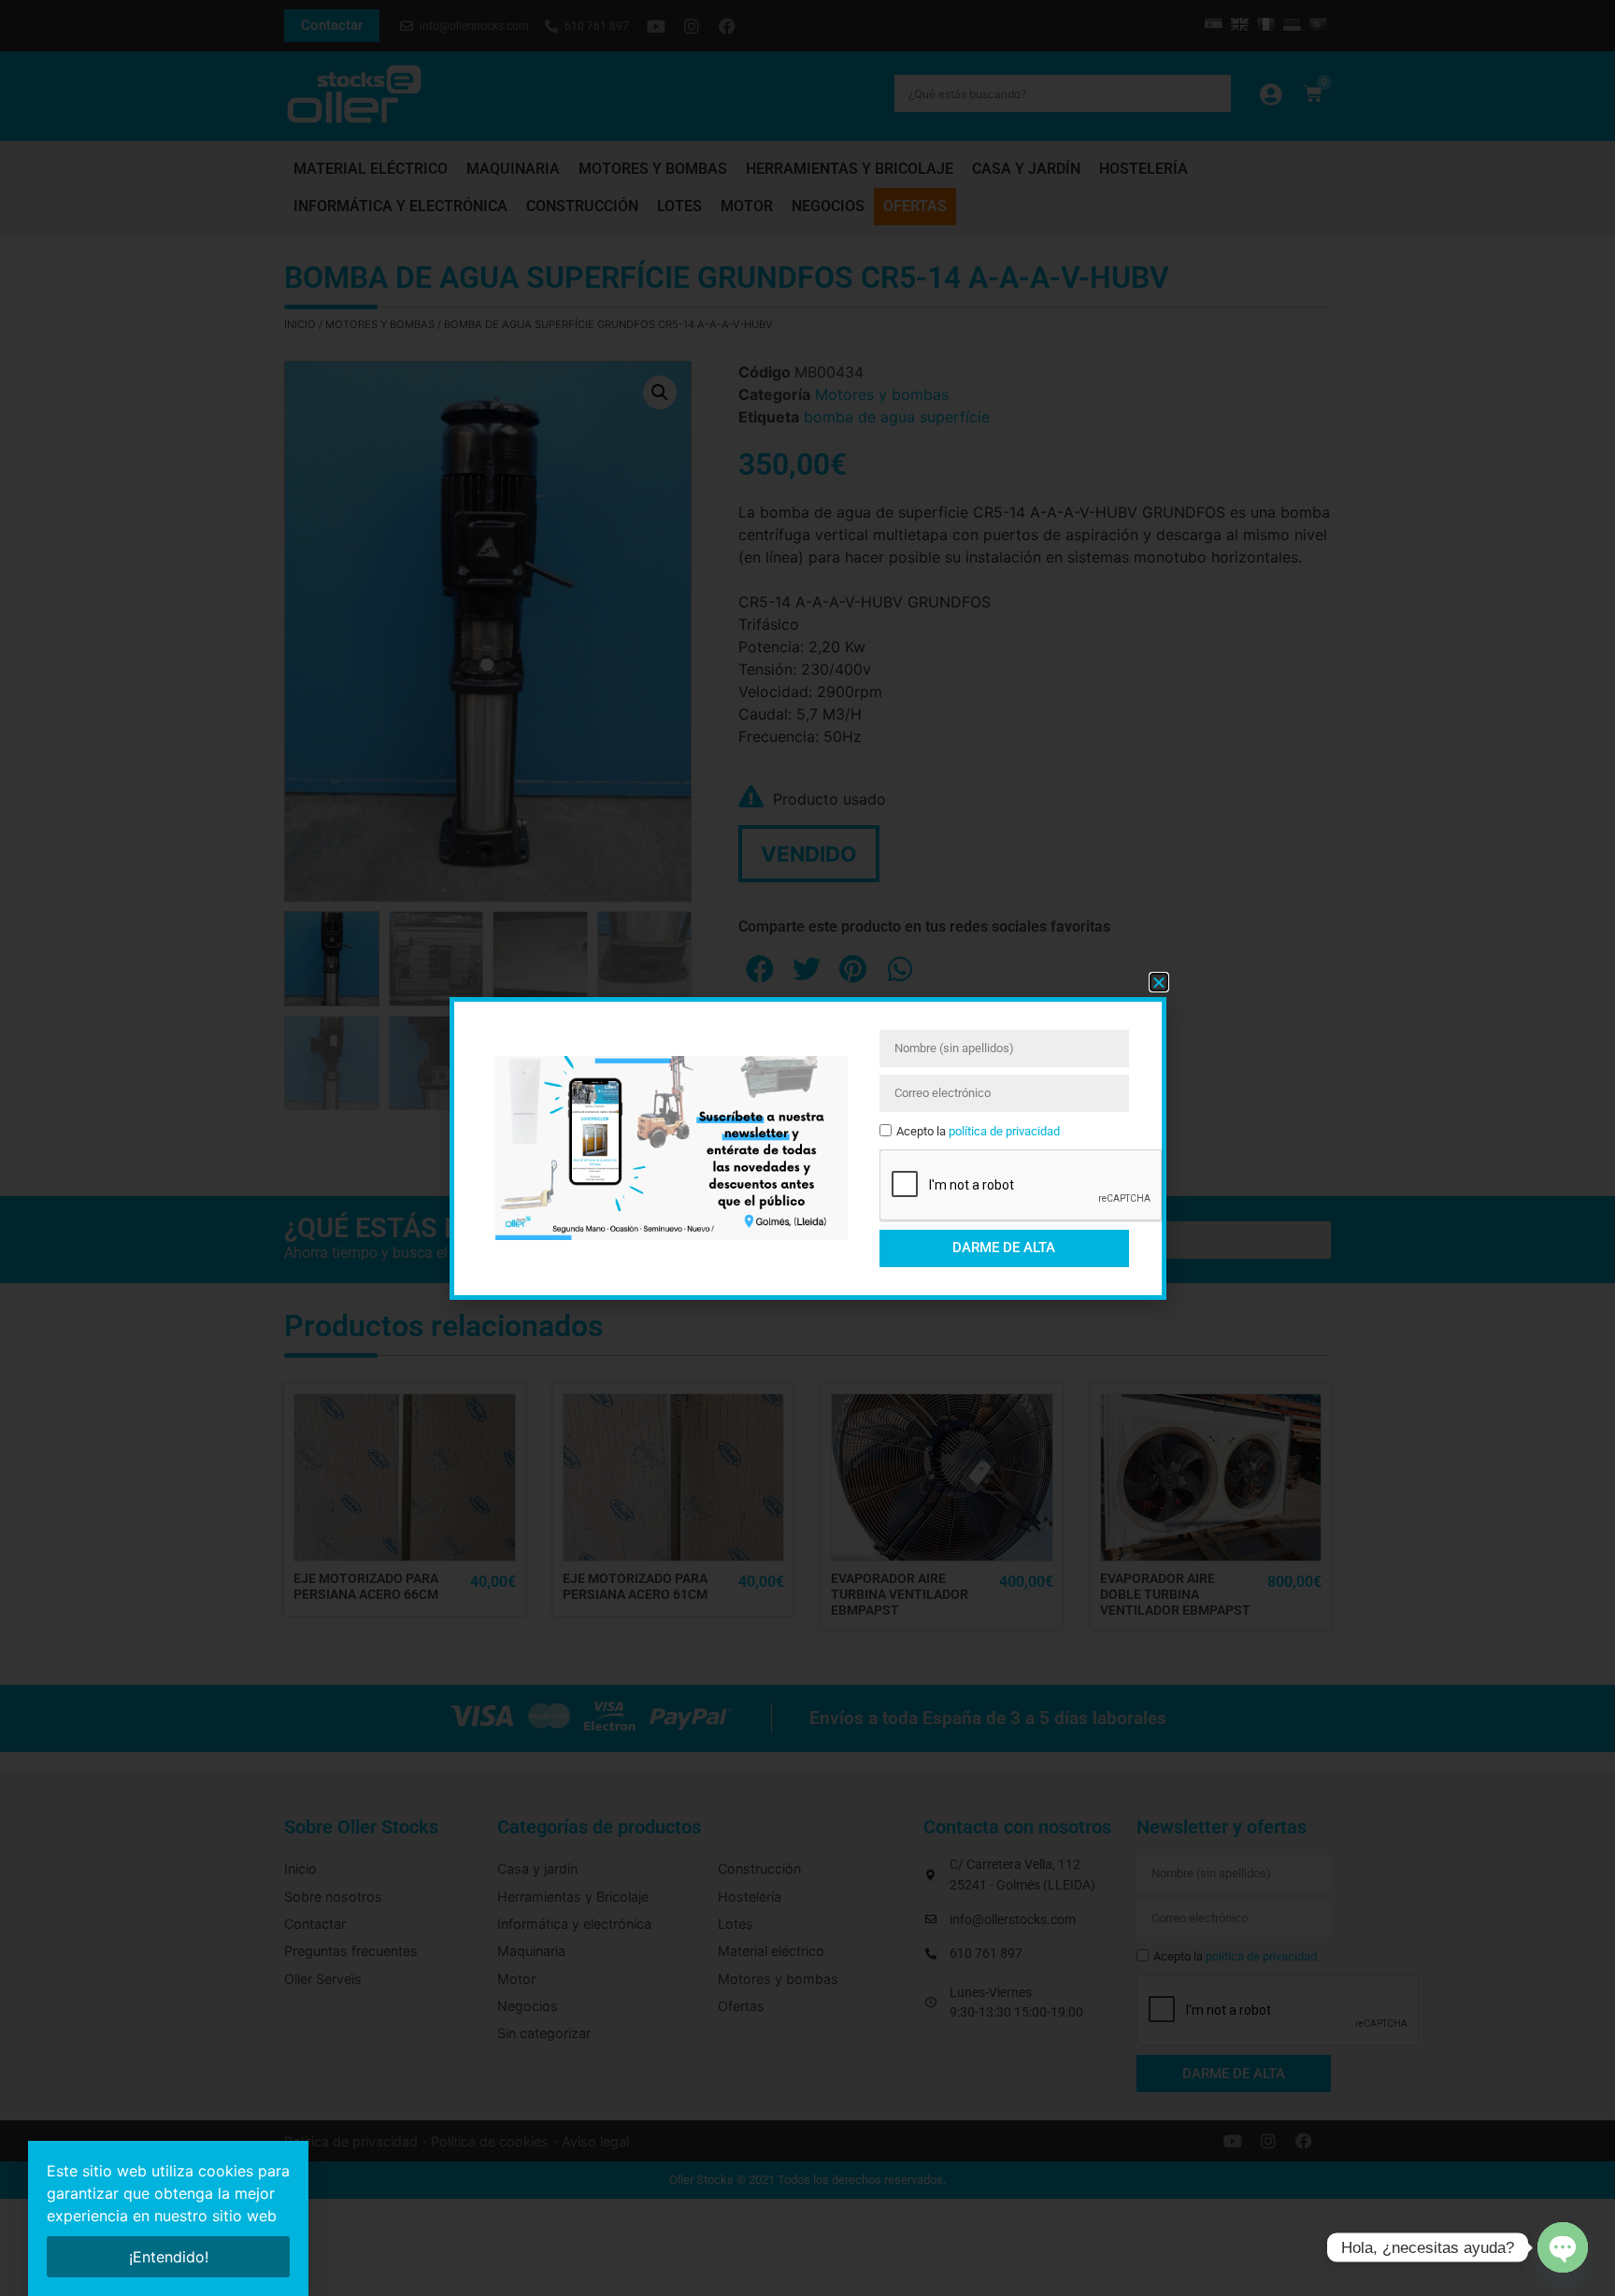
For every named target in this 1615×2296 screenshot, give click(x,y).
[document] (807, 1148)
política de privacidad (1004, 1131)
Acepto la (978, 1131)
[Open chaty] (1563, 2247)
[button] (1159, 982)
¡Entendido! (169, 2257)
